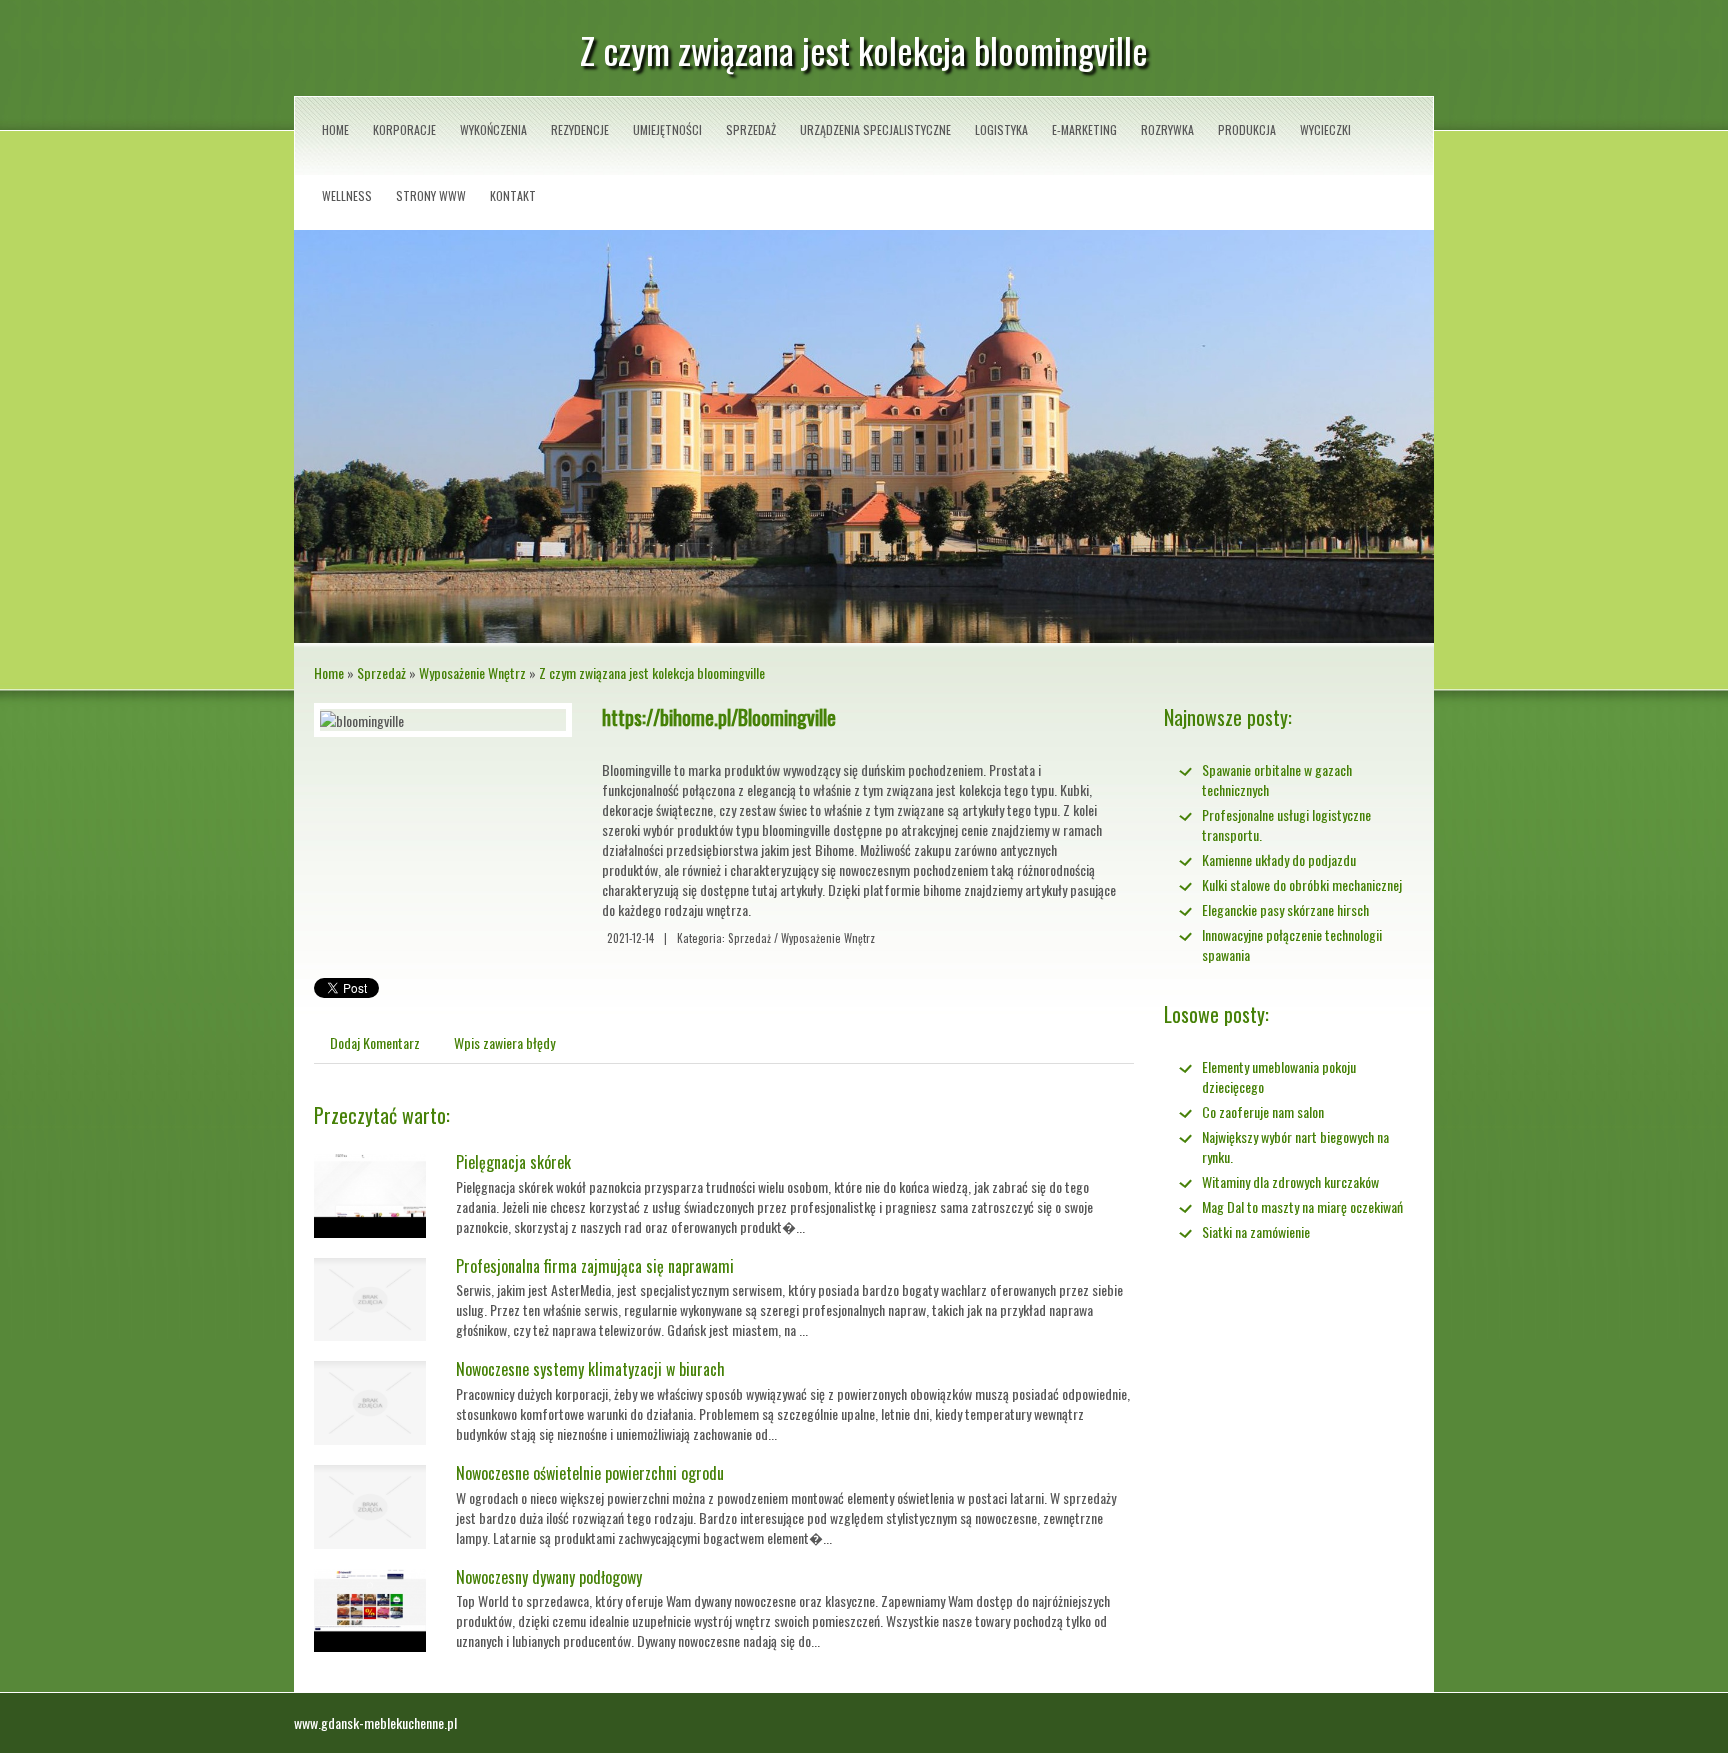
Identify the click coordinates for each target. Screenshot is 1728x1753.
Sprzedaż (381, 672)
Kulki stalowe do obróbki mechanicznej (1302, 884)
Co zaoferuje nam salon (1263, 1111)
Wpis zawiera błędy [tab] (504, 1042)
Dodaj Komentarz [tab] (375, 1042)
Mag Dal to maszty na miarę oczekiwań (1302, 1206)
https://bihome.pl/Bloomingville (719, 717)
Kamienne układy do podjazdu (1279, 859)
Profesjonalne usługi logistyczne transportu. (1286, 824)
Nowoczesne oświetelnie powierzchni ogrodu (590, 1473)
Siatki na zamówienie (1256, 1231)
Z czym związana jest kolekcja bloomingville (652, 672)
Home (329, 672)
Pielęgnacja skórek (513, 1162)
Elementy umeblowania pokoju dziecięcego (1279, 1076)
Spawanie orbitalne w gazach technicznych (1277, 779)
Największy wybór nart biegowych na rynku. (1295, 1146)
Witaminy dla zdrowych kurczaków (1290, 1181)
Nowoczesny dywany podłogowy (549, 1577)
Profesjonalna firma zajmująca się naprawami (595, 1266)
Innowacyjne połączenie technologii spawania (1292, 944)
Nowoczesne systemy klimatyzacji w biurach (590, 1369)
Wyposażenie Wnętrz (472, 672)
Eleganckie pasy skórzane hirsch (1285, 909)
